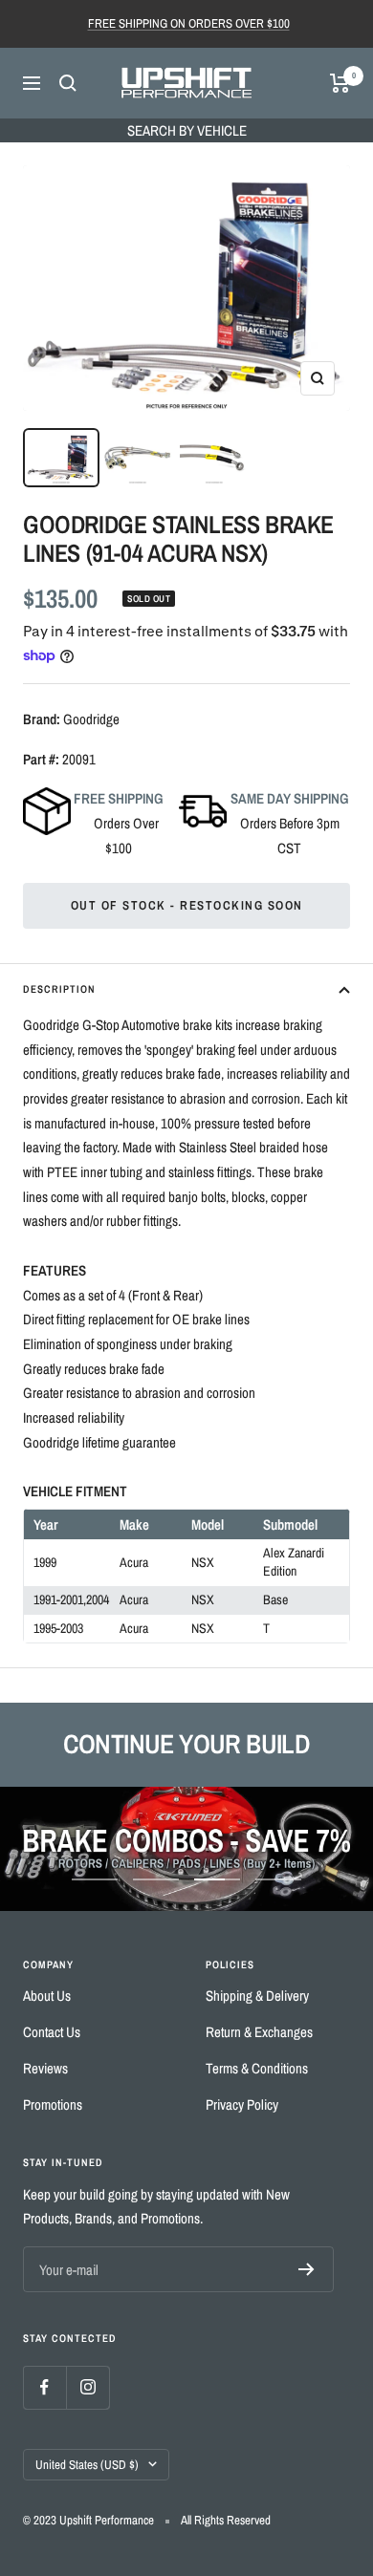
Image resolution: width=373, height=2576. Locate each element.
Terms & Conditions (257, 2068)
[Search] (68, 83)
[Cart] (340, 83)
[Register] (307, 2269)
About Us (47, 1996)
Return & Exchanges (259, 2032)
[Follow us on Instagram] (88, 2387)
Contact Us (52, 2032)
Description (59, 989)
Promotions (53, 2104)
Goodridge (91, 719)
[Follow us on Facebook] (44, 2387)
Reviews (45, 2068)
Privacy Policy (242, 2104)
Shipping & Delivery (257, 1996)
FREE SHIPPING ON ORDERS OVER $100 (189, 23)
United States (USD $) (87, 2465)
